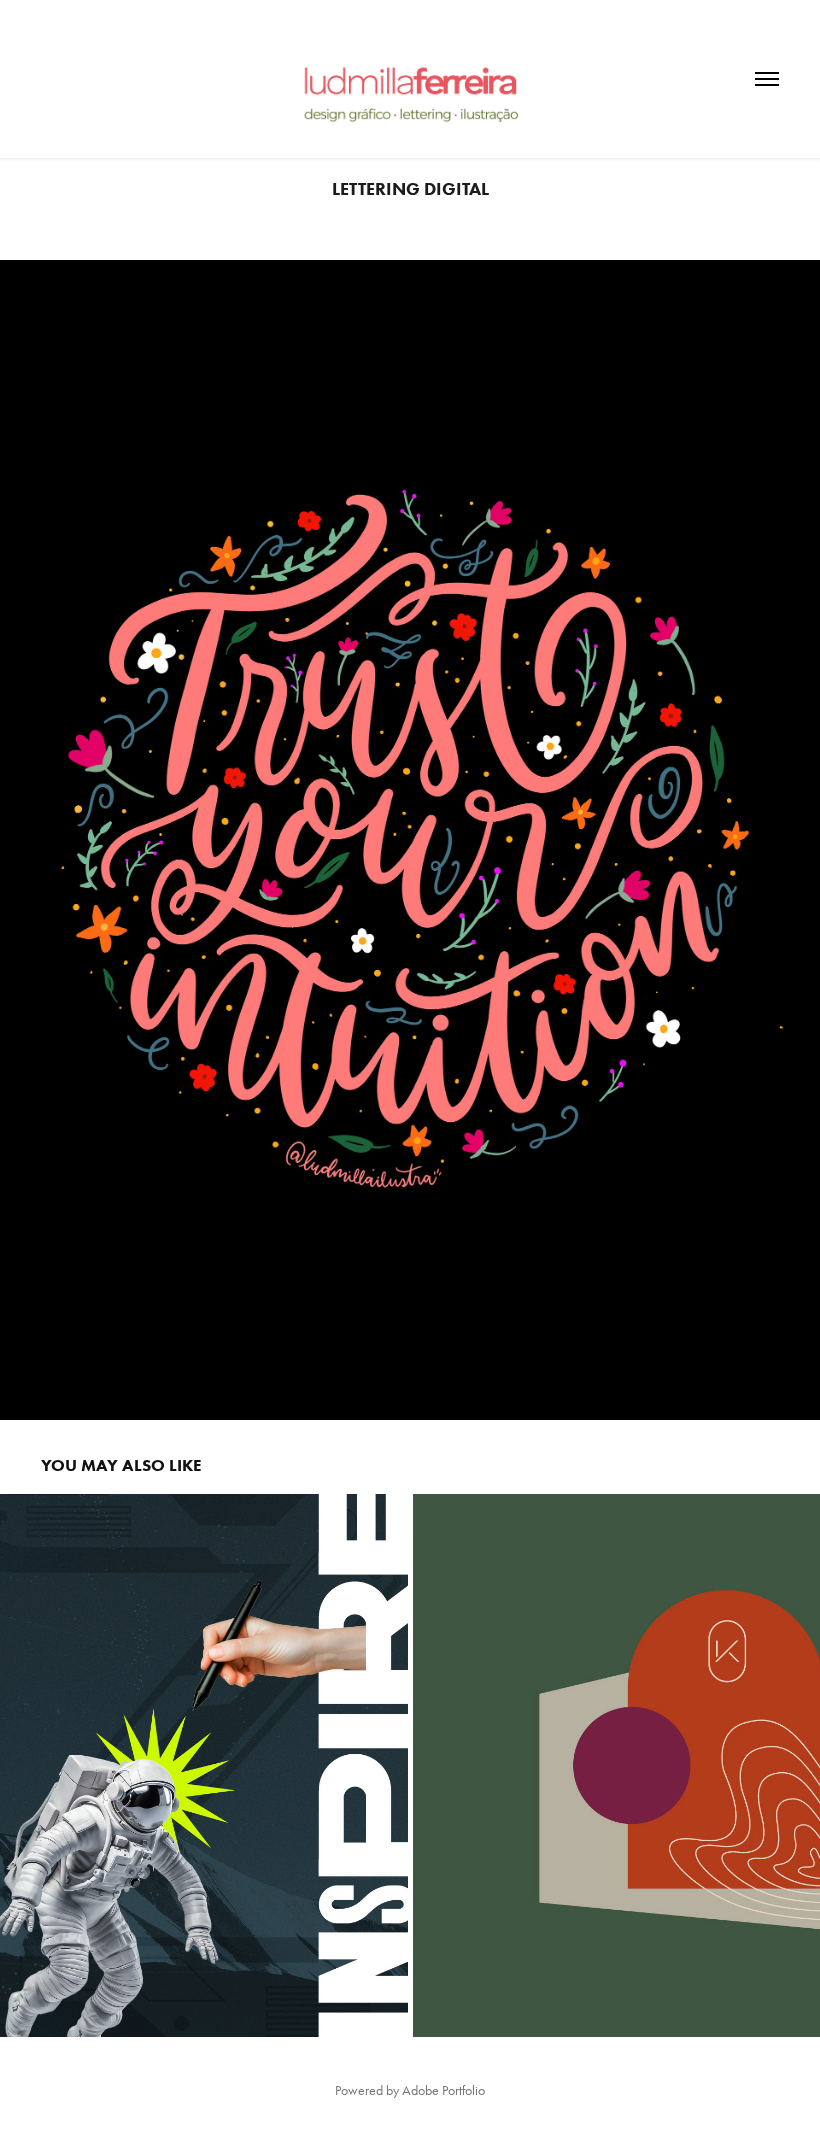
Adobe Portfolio (443, 2090)
